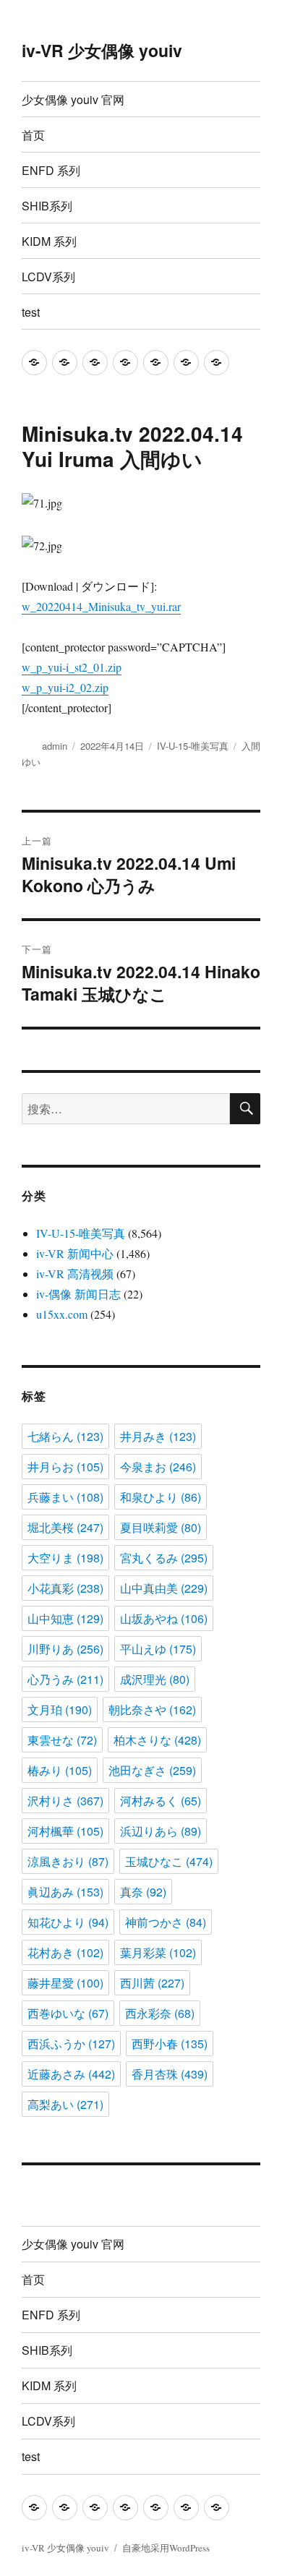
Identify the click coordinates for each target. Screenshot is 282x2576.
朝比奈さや (152, 1710)
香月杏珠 (170, 2074)
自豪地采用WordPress (166, 2548)
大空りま (65, 1558)
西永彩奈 (160, 2013)
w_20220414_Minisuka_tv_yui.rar (101, 606)
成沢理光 (155, 1679)
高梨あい (65, 2104)
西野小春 (170, 2044)
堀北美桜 (65, 1527)
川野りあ (65, 1649)
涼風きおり (68, 1861)
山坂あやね (164, 1618)
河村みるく (161, 1801)
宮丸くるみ (164, 1558)
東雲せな (62, 1740)
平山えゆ (158, 1649)
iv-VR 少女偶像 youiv (102, 50)
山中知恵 (65, 1618)
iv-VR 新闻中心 (75, 1253)
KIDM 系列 (49, 241)
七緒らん (65, 1436)
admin (55, 746)
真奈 (143, 1892)
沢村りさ (65, 1801)
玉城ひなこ (169, 1861)
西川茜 (152, 1983)
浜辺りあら (161, 1831)
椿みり (60, 1770)
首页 (33, 135)
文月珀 (60, 1710)
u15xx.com (62, 1314)
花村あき (65, 1952)
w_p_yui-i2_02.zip (65, 687)
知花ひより (68, 1922)
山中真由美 (164, 1588)
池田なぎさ (152, 1770)
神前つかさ (166, 1922)
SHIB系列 (47, 206)
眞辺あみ (65, 1892)
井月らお (65, 1467)
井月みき (158, 1436)
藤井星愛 (65, 1983)
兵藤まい (65, 1497)
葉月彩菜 (158, 1952)
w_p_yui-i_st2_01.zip (72, 667)
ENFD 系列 (51, 170)
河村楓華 (65, 1831)
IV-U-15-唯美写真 (193, 746)
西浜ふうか (71, 2044)
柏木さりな (157, 1740)
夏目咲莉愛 (161, 1527)
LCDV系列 (48, 277)
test (31, 312)
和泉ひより (161, 1497)
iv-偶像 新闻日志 (78, 1294)
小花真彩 (65, 1588)
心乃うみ (65, 1679)
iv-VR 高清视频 (75, 1274)
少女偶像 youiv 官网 (73, 99)
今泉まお (158, 1467)
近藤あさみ (71, 2074)
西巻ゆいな (68, 2013)
